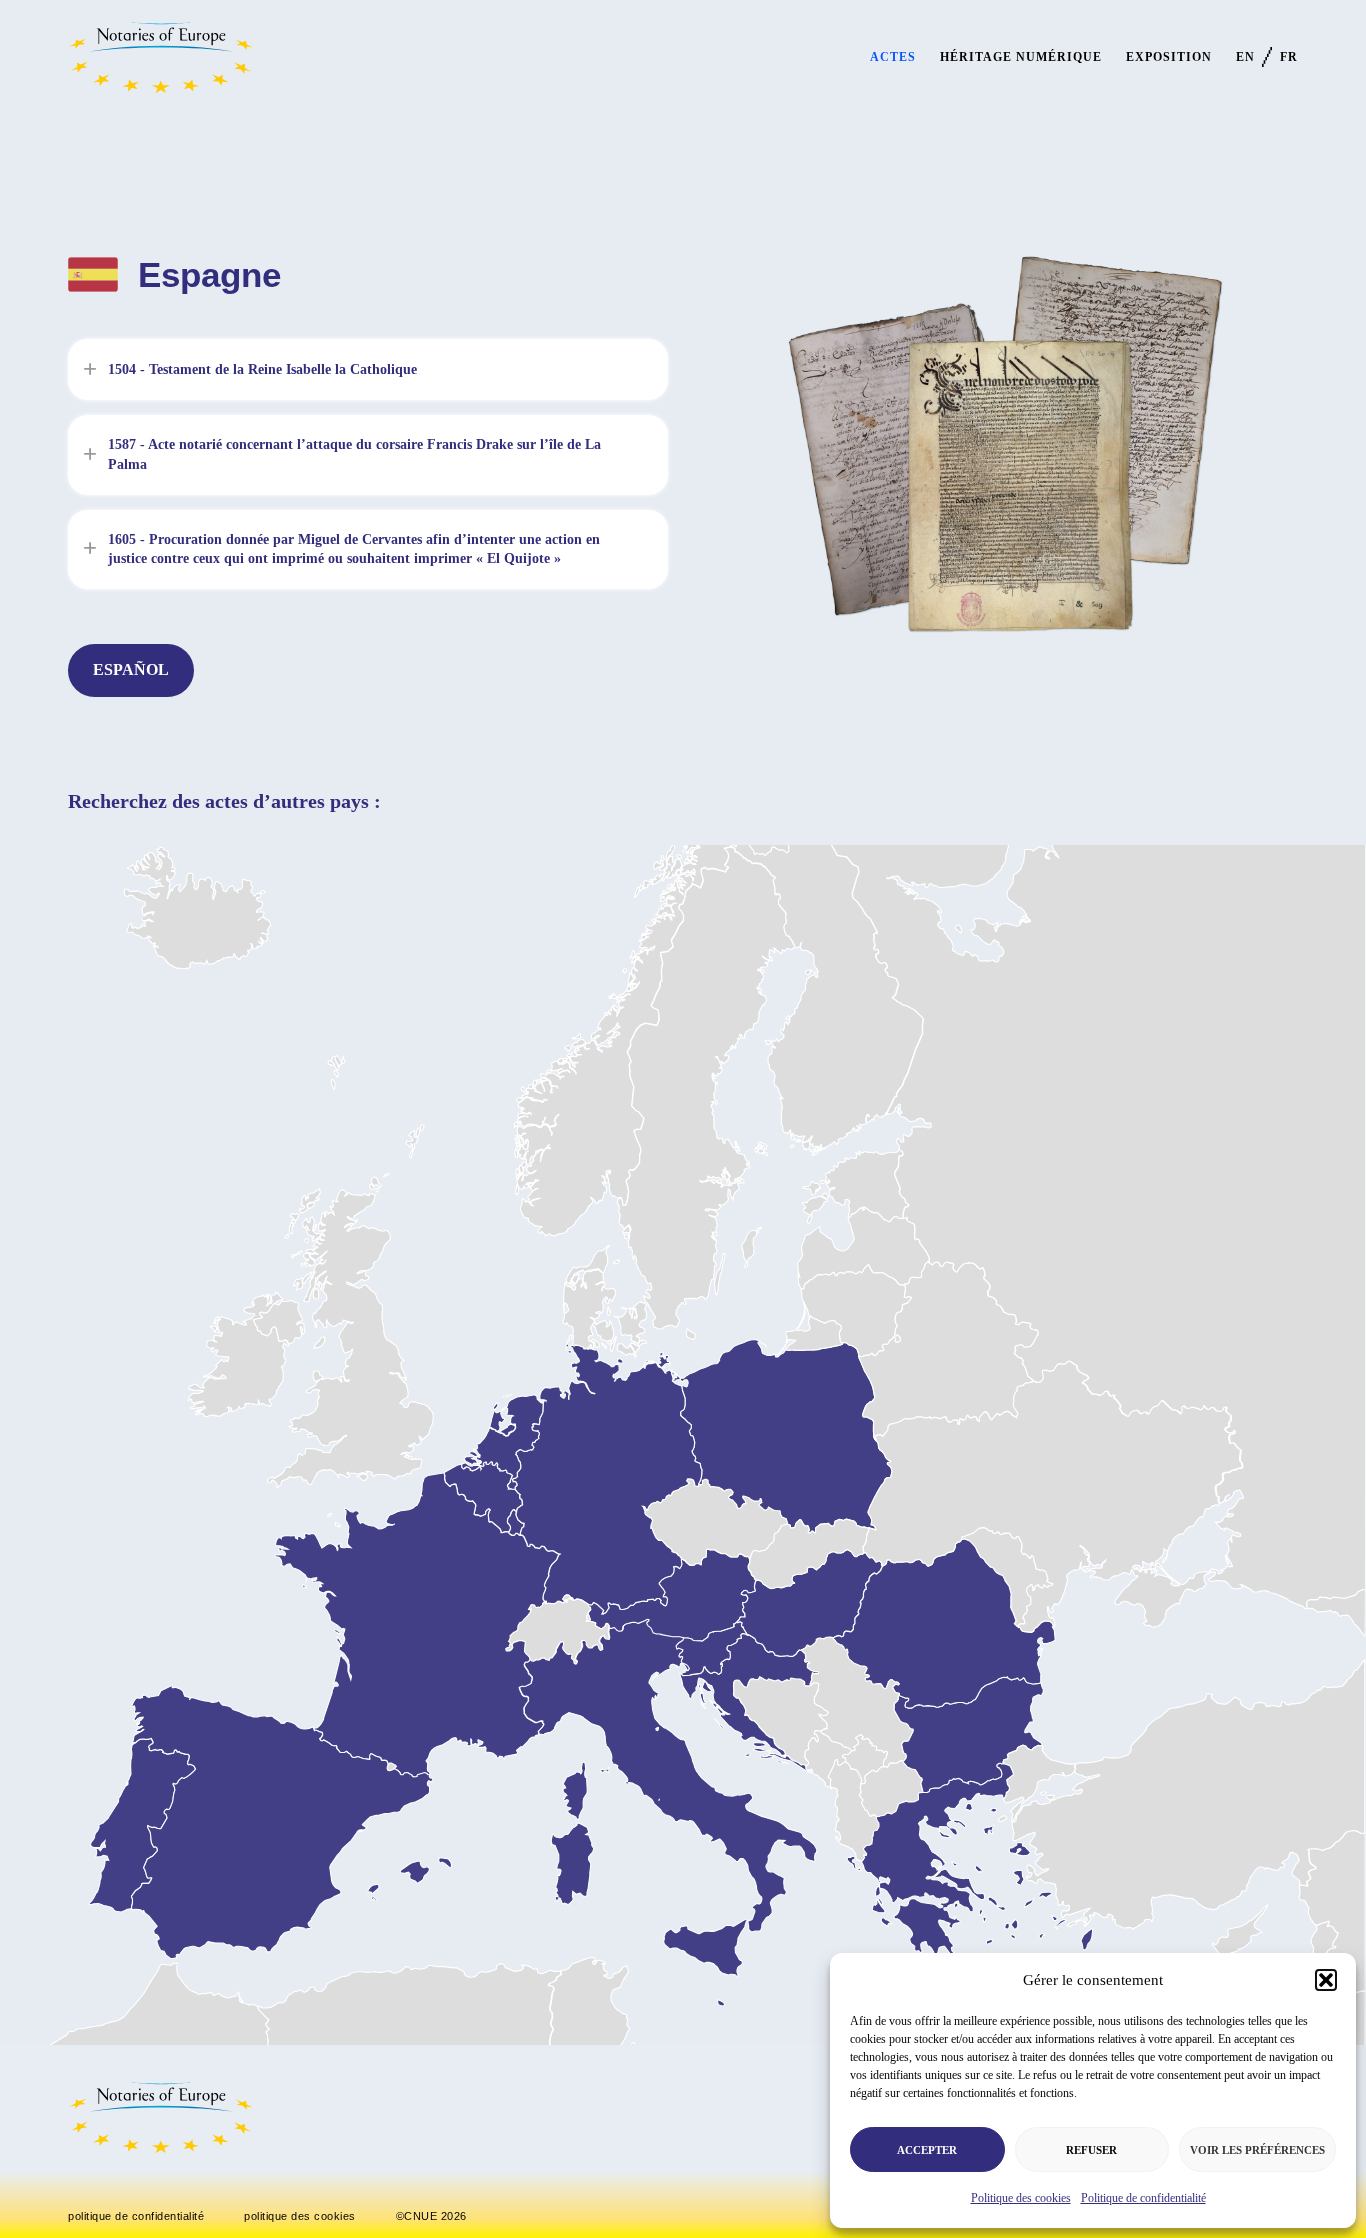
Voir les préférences (1257, 2150)
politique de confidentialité (136, 2216)
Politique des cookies (1021, 2198)
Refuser (1091, 2150)
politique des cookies (300, 2216)
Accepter (927, 2150)
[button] (1326, 1980)
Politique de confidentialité (1143, 2198)
